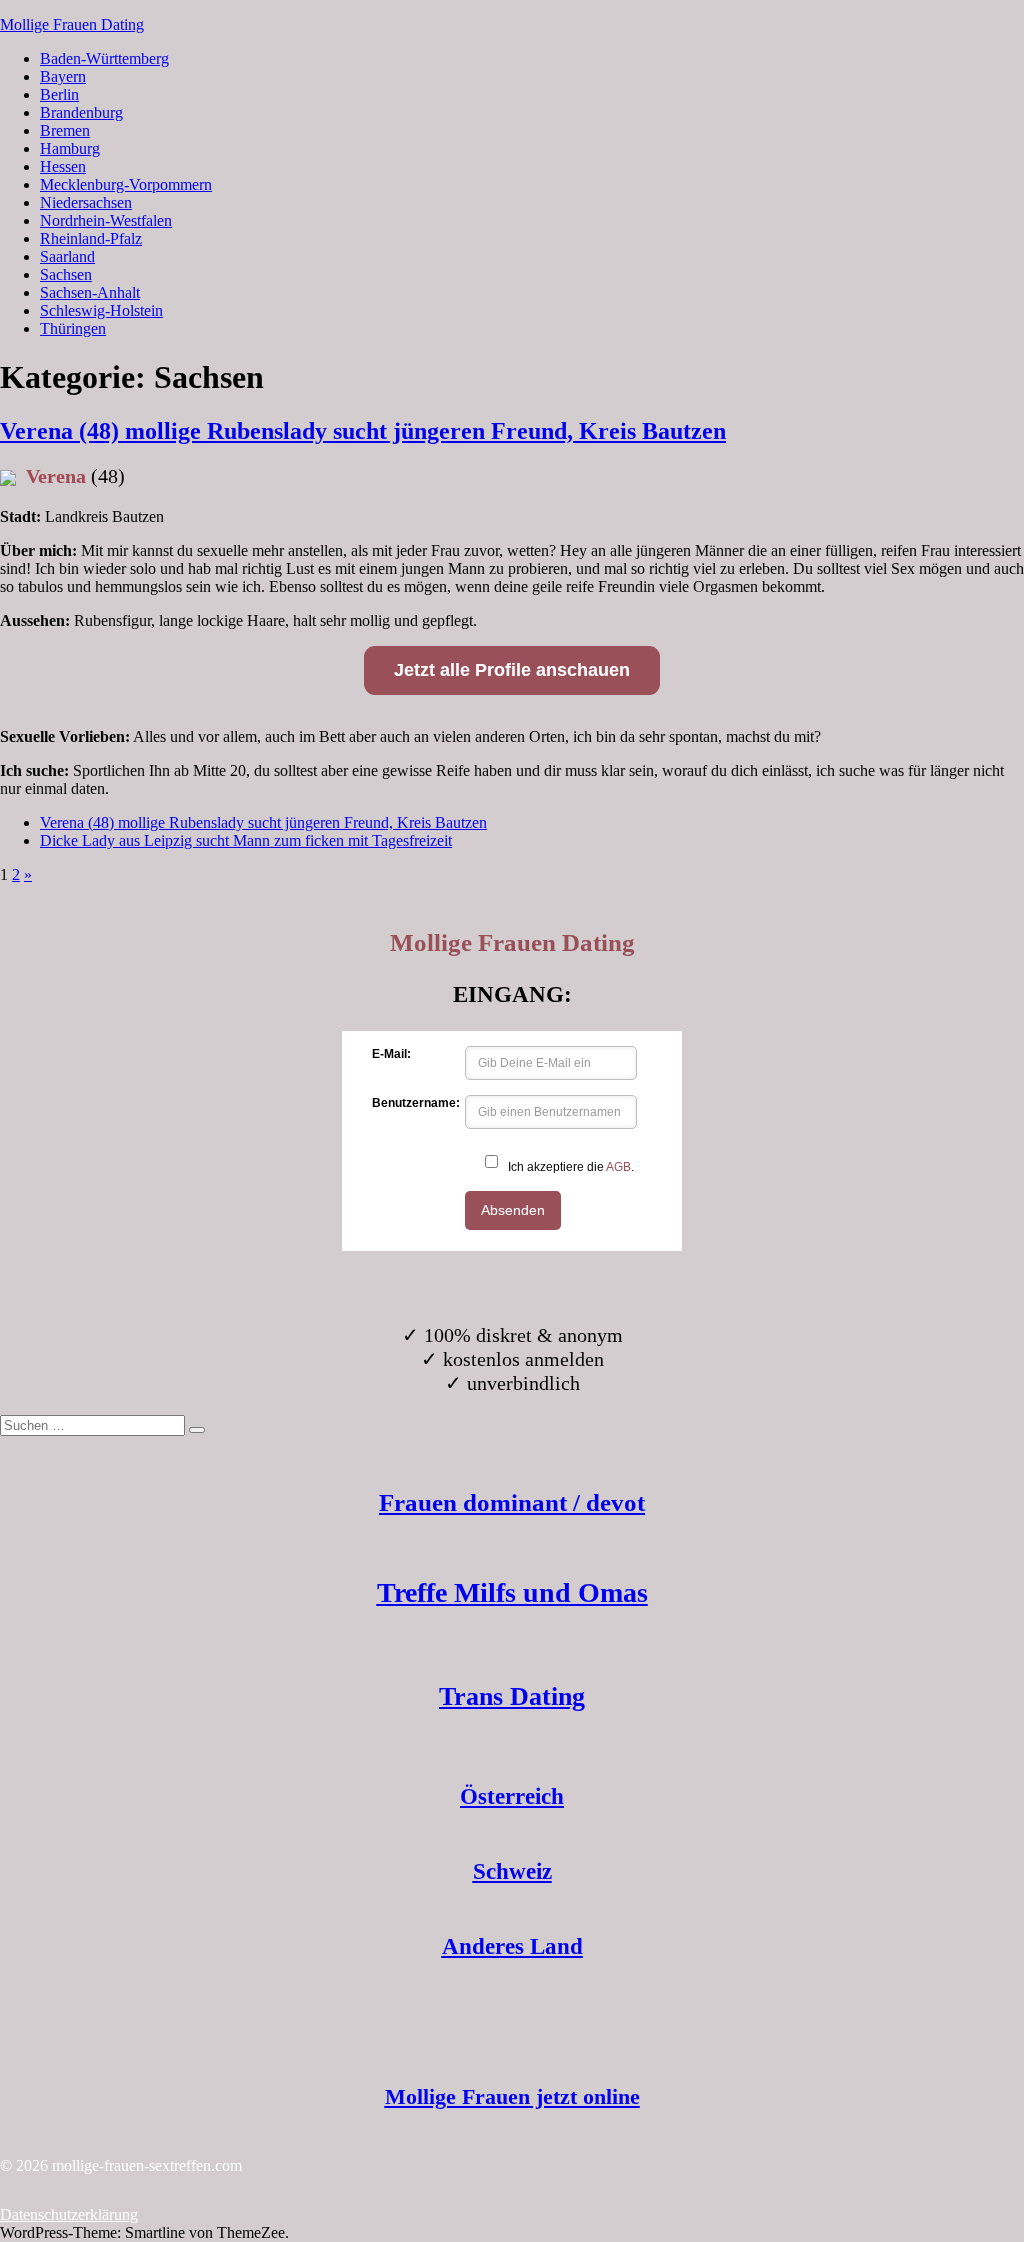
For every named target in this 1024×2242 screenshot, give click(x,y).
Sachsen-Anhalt (90, 292)
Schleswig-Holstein (101, 310)
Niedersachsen (86, 202)
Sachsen (66, 274)
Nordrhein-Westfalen (106, 220)
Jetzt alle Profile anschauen (512, 670)
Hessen (63, 166)
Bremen (65, 130)
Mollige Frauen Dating (72, 24)
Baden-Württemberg (104, 58)
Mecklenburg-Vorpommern (126, 184)
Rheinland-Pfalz (91, 238)
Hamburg (70, 148)
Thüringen (73, 328)
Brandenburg (81, 112)
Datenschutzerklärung (69, 2214)
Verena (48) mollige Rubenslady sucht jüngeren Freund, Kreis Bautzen (363, 431)
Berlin (59, 94)
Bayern (63, 76)
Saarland (67, 256)
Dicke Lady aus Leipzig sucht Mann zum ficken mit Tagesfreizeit (246, 840)
